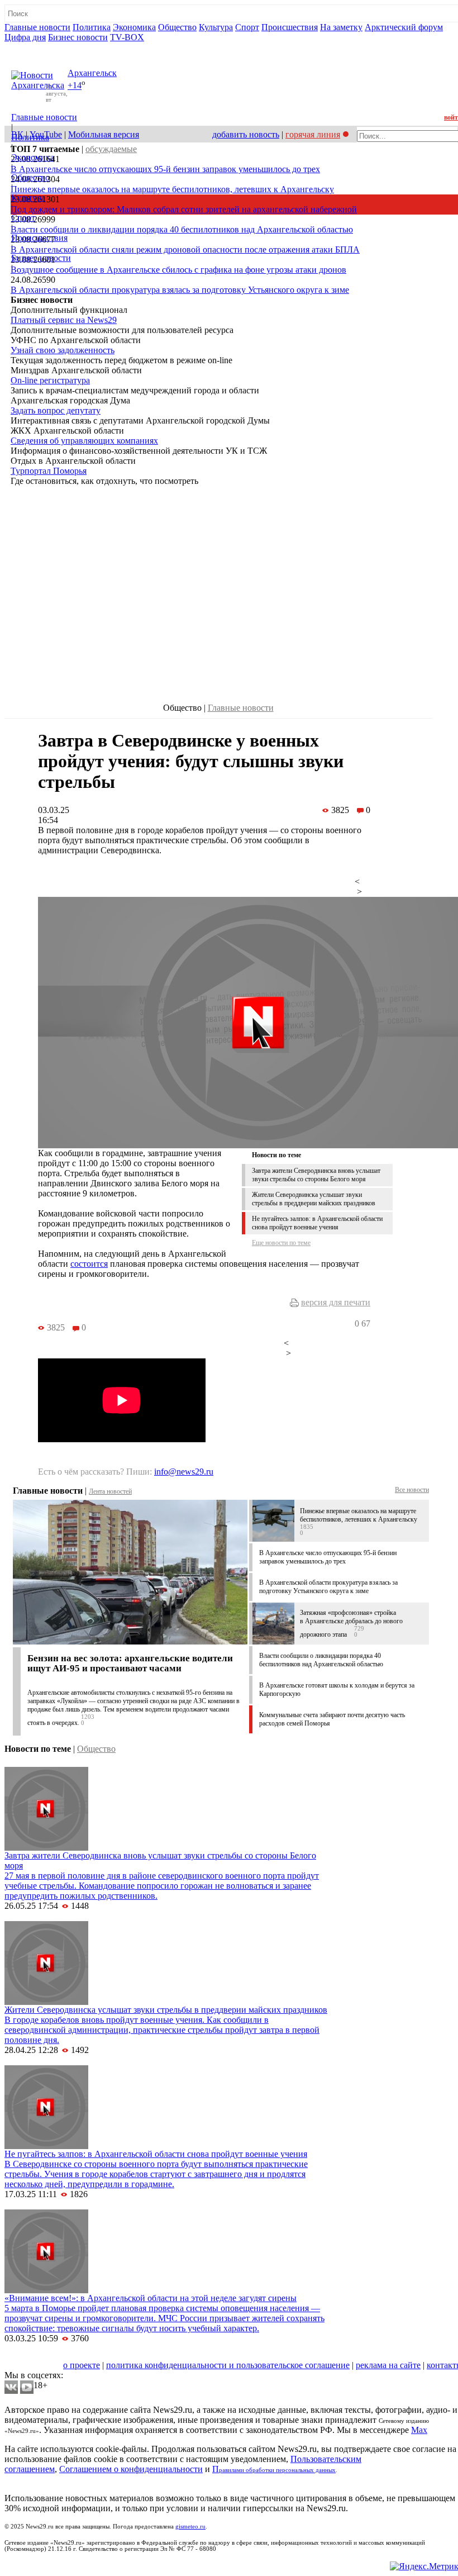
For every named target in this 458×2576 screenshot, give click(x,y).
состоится (89, 1264)
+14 (75, 86)
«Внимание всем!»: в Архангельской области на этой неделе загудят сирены (151, 2298)
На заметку (341, 27)
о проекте (82, 2365)
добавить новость (246, 134)
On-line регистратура (50, 380)
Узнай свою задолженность (63, 350)
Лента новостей (110, 1491)
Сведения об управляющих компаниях (84, 441)
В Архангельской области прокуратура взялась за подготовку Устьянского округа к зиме (180, 290)
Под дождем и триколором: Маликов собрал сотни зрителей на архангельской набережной (184, 209)
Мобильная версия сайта (55, 2355)
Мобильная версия (104, 134)
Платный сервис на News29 (64, 320)
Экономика (134, 27)
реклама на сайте (388, 2365)
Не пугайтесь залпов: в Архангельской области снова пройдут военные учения (317, 1223)
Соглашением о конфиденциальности (131, 2469)
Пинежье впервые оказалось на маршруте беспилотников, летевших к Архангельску (172, 189)
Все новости (412, 1490)
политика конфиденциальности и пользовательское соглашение (228, 2365)
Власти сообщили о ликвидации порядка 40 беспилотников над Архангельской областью (182, 229)
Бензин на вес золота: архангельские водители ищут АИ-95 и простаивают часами (130, 1663)
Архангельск (92, 73)
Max (419, 2430)
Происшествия (290, 27)
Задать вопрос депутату (56, 410)
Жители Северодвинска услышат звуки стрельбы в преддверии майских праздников (314, 1199)
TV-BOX (127, 37)
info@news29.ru (184, 1472)
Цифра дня (25, 37)
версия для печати (336, 1302)
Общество (177, 27)
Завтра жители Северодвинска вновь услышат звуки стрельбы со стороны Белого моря (316, 1175)
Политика (92, 27)
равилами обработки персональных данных (277, 2470)
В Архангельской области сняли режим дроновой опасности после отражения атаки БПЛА (185, 249)
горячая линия (313, 134)
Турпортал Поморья (49, 471)
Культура (216, 27)
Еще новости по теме (281, 1243)
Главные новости (37, 27)
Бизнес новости (78, 37)
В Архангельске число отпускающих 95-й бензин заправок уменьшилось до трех (165, 169)
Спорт (247, 27)
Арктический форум (404, 27)
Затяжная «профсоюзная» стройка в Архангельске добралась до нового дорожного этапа (351, 1624)
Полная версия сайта (47, 47)
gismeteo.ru (190, 2527)
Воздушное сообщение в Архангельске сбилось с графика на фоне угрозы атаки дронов (178, 270)
